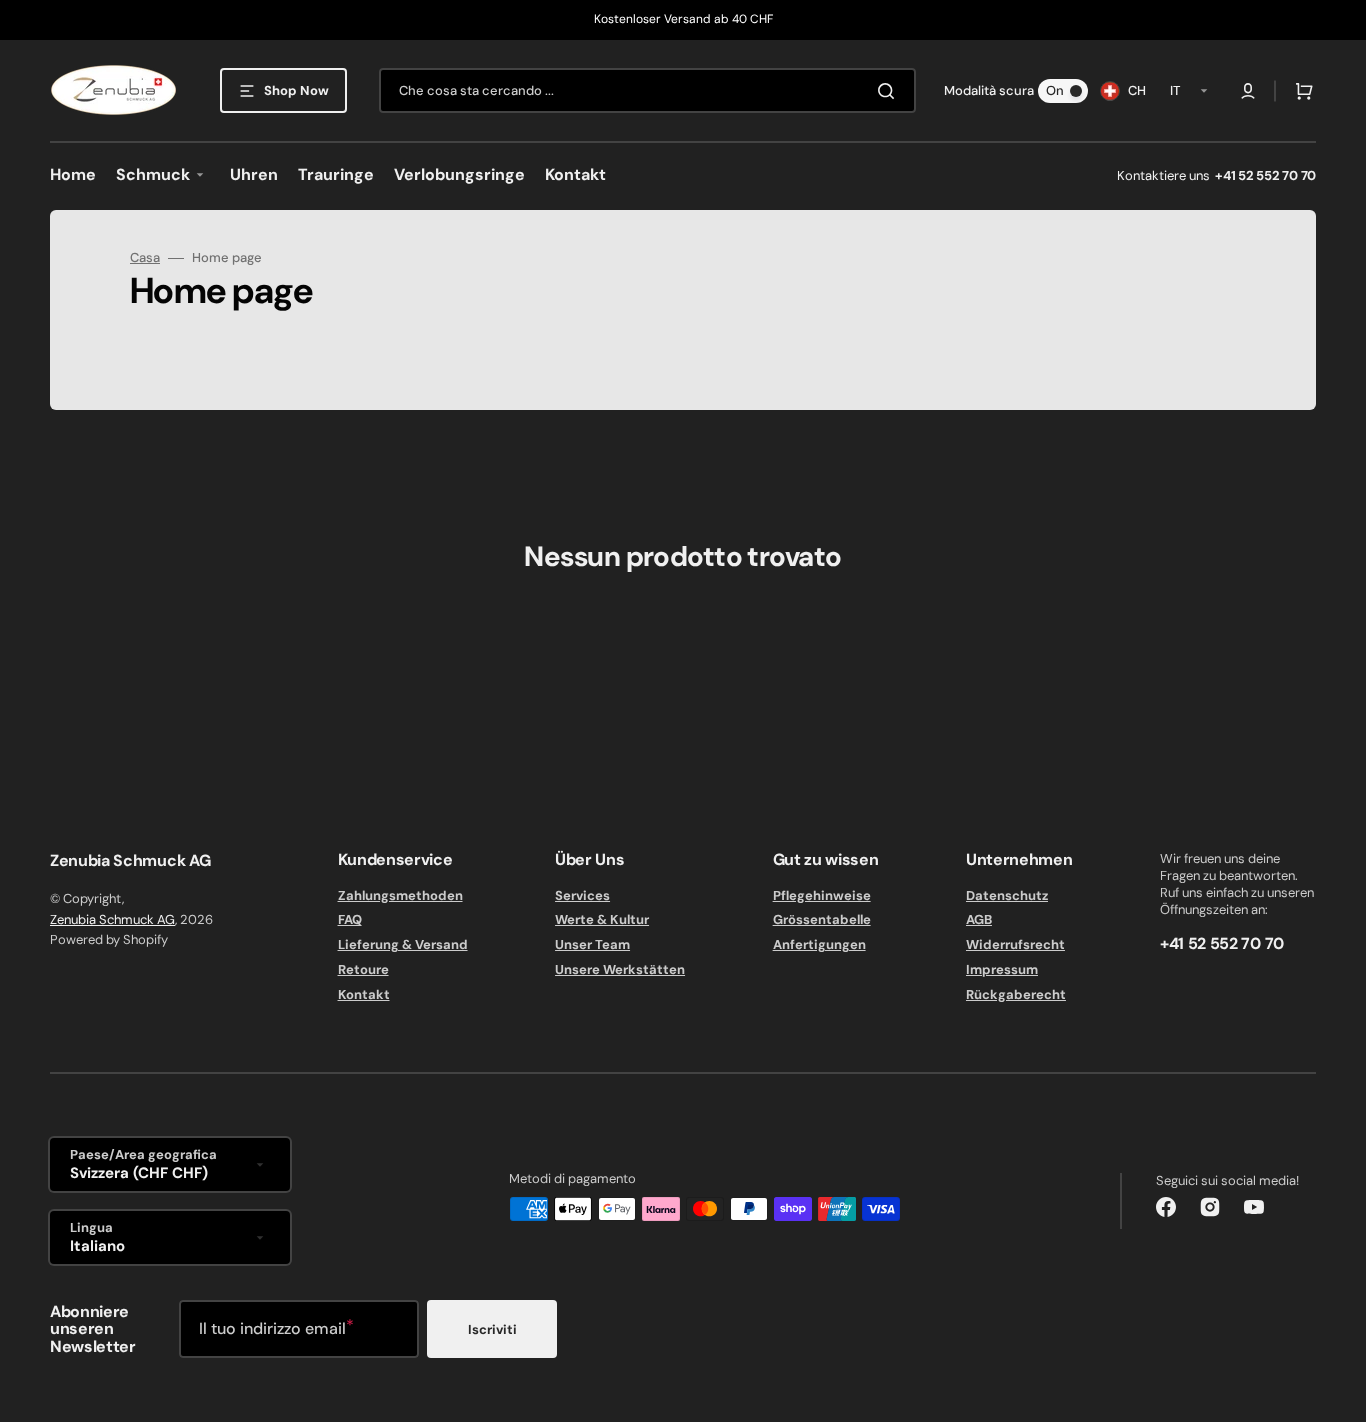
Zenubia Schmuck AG (112, 919)
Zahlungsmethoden (400, 896)
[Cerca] (890, 91)
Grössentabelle (822, 919)
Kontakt (364, 994)
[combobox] (647, 90)
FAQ (350, 919)
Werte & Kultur (602, 919)
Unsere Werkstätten (620, 969)
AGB (979, 919)
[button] (1248, 91)
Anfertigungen (819, 944)
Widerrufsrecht (1015, 944)
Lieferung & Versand (403, 944)
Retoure (363, 969)
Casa (145, 258)
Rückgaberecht (1016, 994)
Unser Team (592, 944)
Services (582, 896)
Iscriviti (492, 1329)
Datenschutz (1007, 896)
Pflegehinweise (822, 896)
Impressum (1002, 969)
